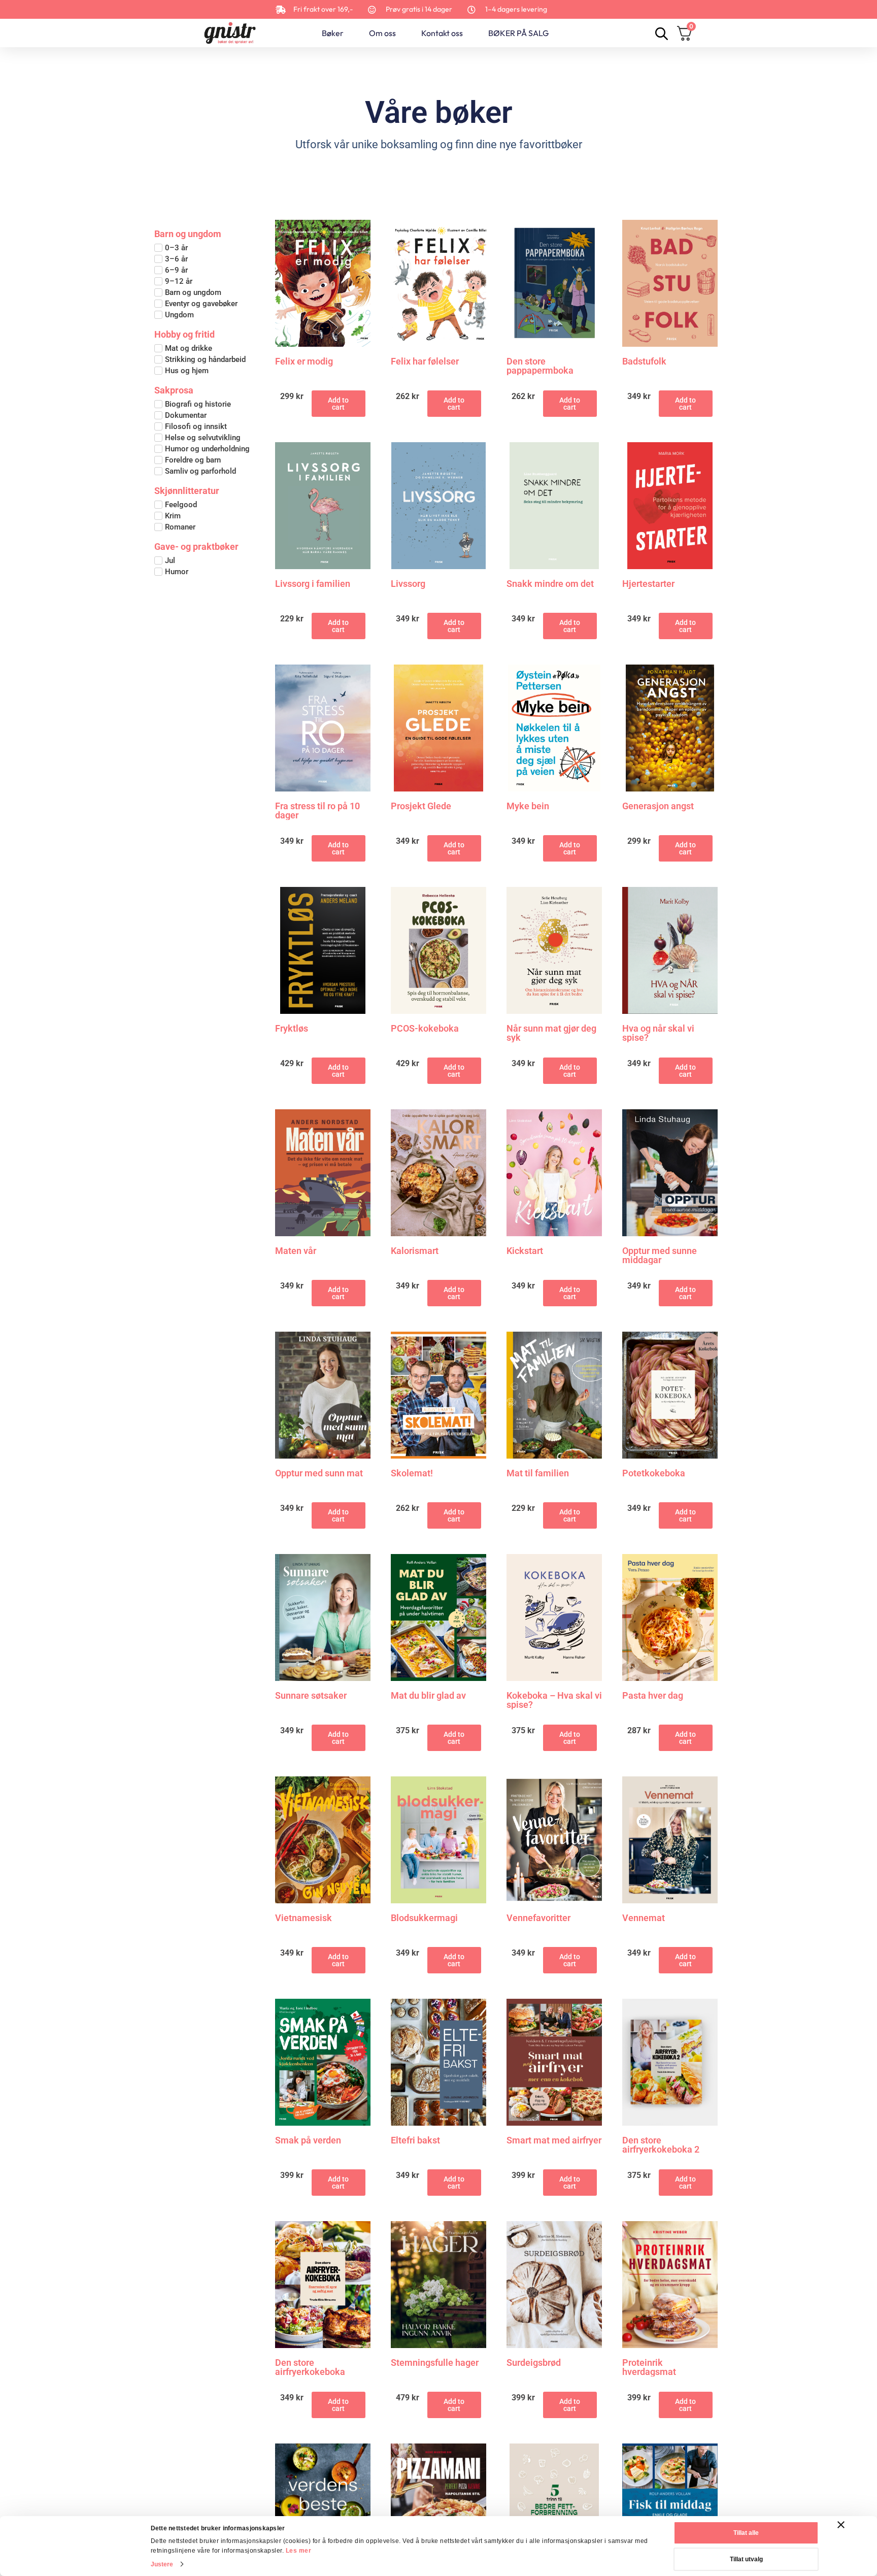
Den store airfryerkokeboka (310, 2367)
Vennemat (644, 1918)
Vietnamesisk (303, 1918)
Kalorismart (415, 1251)
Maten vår (296, 1251)
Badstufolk (644, 362)
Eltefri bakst (415, 2141)
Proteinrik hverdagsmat (649, 2367)
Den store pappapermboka (540, 366)
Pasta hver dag (653, 1696)
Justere (162, 2564)
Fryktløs (292, 1029)
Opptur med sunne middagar (660, 1256)
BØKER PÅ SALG (518, 33)
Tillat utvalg (746, 2559)
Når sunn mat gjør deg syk (551, 1033)
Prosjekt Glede (421, 806)
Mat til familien (538, 1474)
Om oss (382, 33)
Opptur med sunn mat (319, 1474)
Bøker (333, 33)
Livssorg (408, 584)
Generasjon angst (658, 806)
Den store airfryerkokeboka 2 (661, 2145)
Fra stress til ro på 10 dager (317, 811)
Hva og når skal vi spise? (658, 1033)
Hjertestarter (648, 584)
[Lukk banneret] (841, 2525)
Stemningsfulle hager (435, 2363)
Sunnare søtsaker (311, 1696)
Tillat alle (746, 2533)
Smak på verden (308, 2141)
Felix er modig (304, 362)
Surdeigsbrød (534, 2363)
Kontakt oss (442, 33)
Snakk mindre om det (550, 584)
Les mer (299, 2551)
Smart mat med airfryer (554, 2141)
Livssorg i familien (313, 584)
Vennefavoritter (538, 1918)
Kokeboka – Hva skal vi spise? (554, 1700)
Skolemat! (412, 1474)
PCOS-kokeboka (425, 1029)
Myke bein (528, 806)
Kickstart (525, 1251)
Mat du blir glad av (428, 1696)
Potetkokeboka (654, 1474)
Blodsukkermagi (424, 1918)
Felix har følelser (425, 362)
